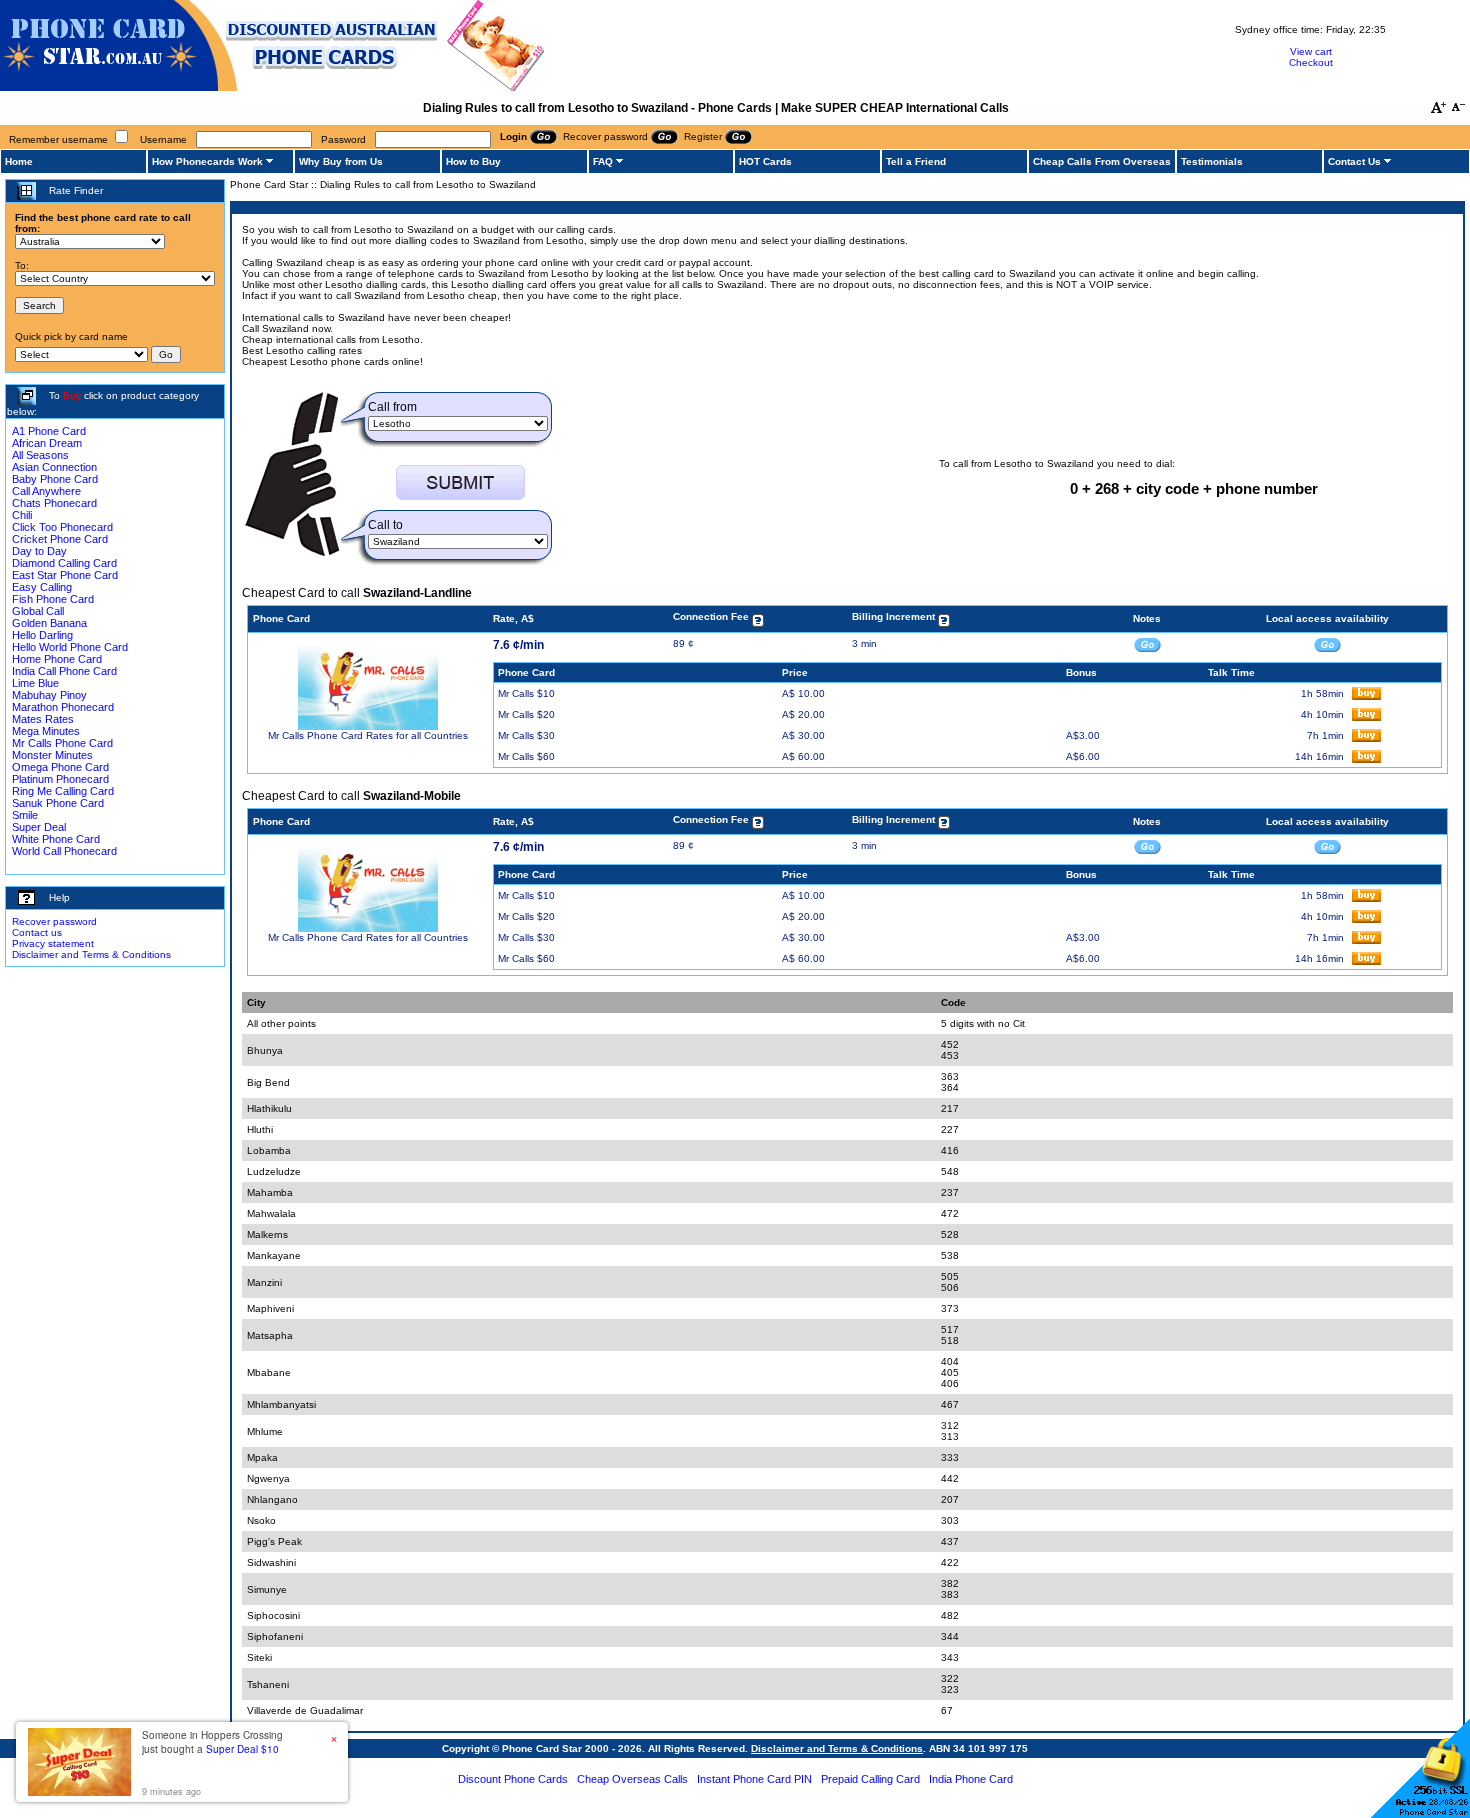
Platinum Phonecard (60, 779)
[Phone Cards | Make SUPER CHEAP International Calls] (272, 87)
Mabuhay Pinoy (49, 695)
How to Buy (473, 161)
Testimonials (1212, 161)
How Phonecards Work (207, 161)
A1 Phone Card (49, 431)
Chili (22, 515)
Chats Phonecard (54, 503)
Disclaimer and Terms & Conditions (91, 954)
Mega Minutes (46, 731)
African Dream (47, 443)
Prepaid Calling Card (870, 1779)
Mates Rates (43, 719)
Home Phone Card (57, 659)
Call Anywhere (46, 491)
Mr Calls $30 (526, 735)
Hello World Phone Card (70, 647)
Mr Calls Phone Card (62, 743)
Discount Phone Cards (513, 1779)
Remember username (58, 139)
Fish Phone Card (53, 599)
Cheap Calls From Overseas (1102, 161)
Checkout (1311, 62)
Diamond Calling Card (64, 563)
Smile (25, 815)
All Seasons (40, 455)
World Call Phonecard (64, 851)
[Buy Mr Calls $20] (1366, 717)
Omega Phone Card (60, 767)
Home (19, 161)
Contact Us (1354, 161)
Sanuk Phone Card (58, 803)
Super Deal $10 (242, 1749)
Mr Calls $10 (526, 693)
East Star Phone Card (65, 575)
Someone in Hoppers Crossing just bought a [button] (212, 1742)
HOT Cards (765, 161)
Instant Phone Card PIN (754, 1779)
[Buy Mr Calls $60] (1366, 759)
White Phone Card (56, 839)
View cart (1311, 51)
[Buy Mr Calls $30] (1366, 738)
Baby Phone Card (55, 479)
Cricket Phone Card (60, 539)
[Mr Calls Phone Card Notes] (1147, 643)
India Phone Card (971, 1779)
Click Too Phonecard (62, 527)
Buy (72, 395)
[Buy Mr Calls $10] (1366, 696)
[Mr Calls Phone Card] (368, 726)
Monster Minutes (52, 755)
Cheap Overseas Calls (632, 1779)
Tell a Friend (916, 161)
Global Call (38, 611)
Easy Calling (42, 587)
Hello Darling (42, 635)
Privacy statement (53, 943)
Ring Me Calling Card (63, 791)
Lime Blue (35, 683)
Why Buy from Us (341, 161)
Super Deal (39, 827)
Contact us (37, 932)
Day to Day (39, 551)
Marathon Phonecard (63, 707)
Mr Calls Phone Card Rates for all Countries (368, 735)
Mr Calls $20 (526, 714)
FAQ (603, 161)
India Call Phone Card (64, 671)
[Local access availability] (1327, 643)
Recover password (54, 921)
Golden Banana (49, 623)
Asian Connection (54, 467)
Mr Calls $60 (526, 756)
